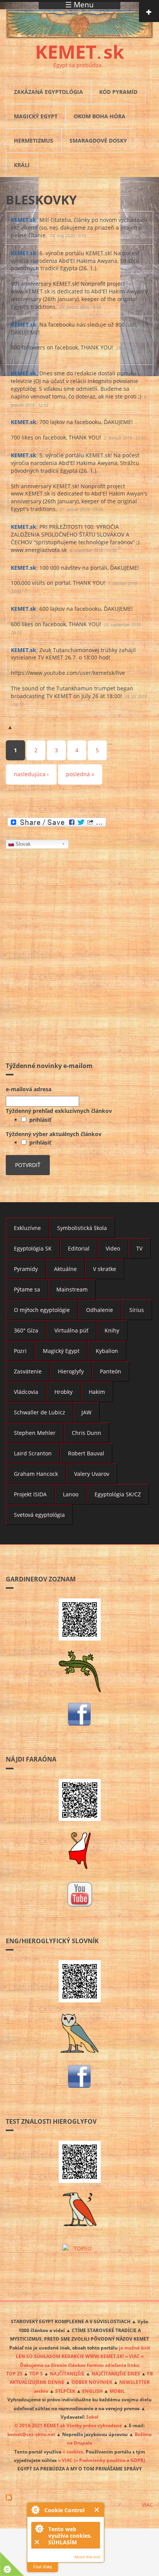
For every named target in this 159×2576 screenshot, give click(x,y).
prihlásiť (39, 1120)
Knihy (112, 1330)
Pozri (20, 1351)
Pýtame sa (27, 1289)
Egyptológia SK (33, 1248)
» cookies (73, 2452)
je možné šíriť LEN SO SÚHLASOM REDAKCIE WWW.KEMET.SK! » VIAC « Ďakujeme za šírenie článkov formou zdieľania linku (83, 2356)
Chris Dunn (86, 1433)
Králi (22, 165)
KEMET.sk (24, 220)
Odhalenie (100, 1310)
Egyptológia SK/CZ (118, 1494)
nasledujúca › (31, 774)
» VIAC (66, 2460)
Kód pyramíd (118, 92)
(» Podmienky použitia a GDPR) (109, 2460)
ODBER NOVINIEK (92, 2382)
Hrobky (63, 1392)
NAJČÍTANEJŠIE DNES (116, 2373)
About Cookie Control (35, 2510)
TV (139, 1248)
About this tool (87, 2557)
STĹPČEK (65, 2391)
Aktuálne (65, 1269)
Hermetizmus (34, 141)
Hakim (97, 1392)
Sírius (137, 1310)
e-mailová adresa (29, 1089)
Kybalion (107, 1351)
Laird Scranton (33, 1453)
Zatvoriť (97, 2510)
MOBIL (117, 2391)
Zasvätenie (28, 1371)
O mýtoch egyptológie (42, 1310)
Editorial (79, 1248)
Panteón (111, 1371)
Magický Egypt (36, 116)
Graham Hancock (36, 1474)
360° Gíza (26, 1330)
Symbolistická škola (82, 1228)
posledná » (80, 774)
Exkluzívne (27, 1228)
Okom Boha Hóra (100, 116)
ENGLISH (92, 2391)
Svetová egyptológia (39, 1515)
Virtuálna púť (71, 1330)
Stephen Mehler (35, 1433)
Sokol (92, 2417)
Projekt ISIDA (30, 1494)
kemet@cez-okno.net (31, 2434)
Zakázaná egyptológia (48, 92)
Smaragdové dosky (98, 141)
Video (113, 1248)
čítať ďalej (42, 2567)
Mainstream (72, 1289)
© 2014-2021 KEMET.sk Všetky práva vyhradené (68, 2425)
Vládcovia (26, 1392)
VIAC (147, 2505)
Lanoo (71, 1494)
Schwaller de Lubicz (40, 1412)
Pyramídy (26, 1269)
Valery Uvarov (92, 1474)
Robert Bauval (86, 1453)
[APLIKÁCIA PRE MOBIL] (79, 1619)
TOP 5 (36, 2373)
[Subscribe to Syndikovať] (79, 2498)
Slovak (23, 844)
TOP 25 (14, 2373)
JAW (86, 1412)
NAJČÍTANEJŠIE (67, 2373)
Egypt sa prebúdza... (80, 65)
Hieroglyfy (71, 1371)
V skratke (105, 1269)
